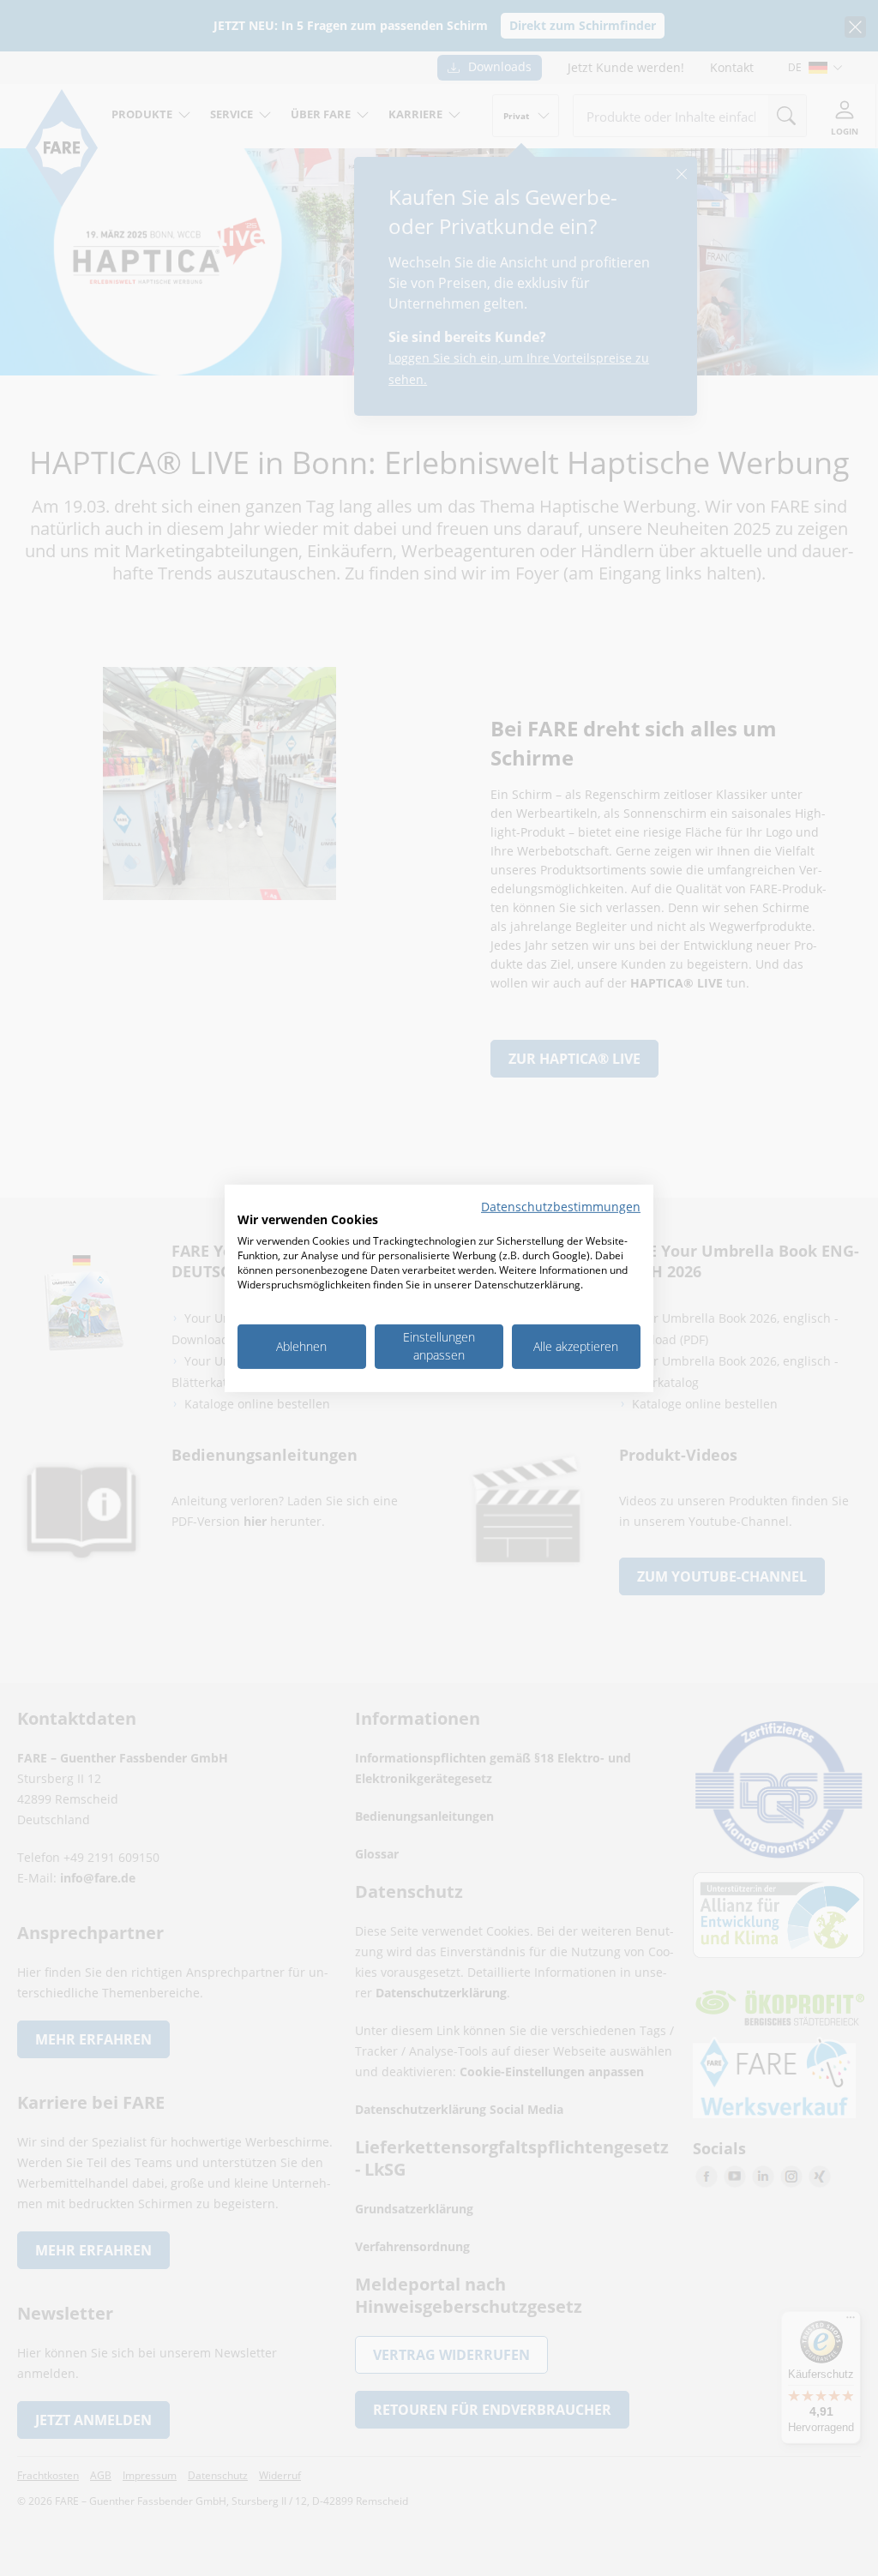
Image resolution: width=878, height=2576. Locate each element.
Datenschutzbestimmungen (561, 1206)
